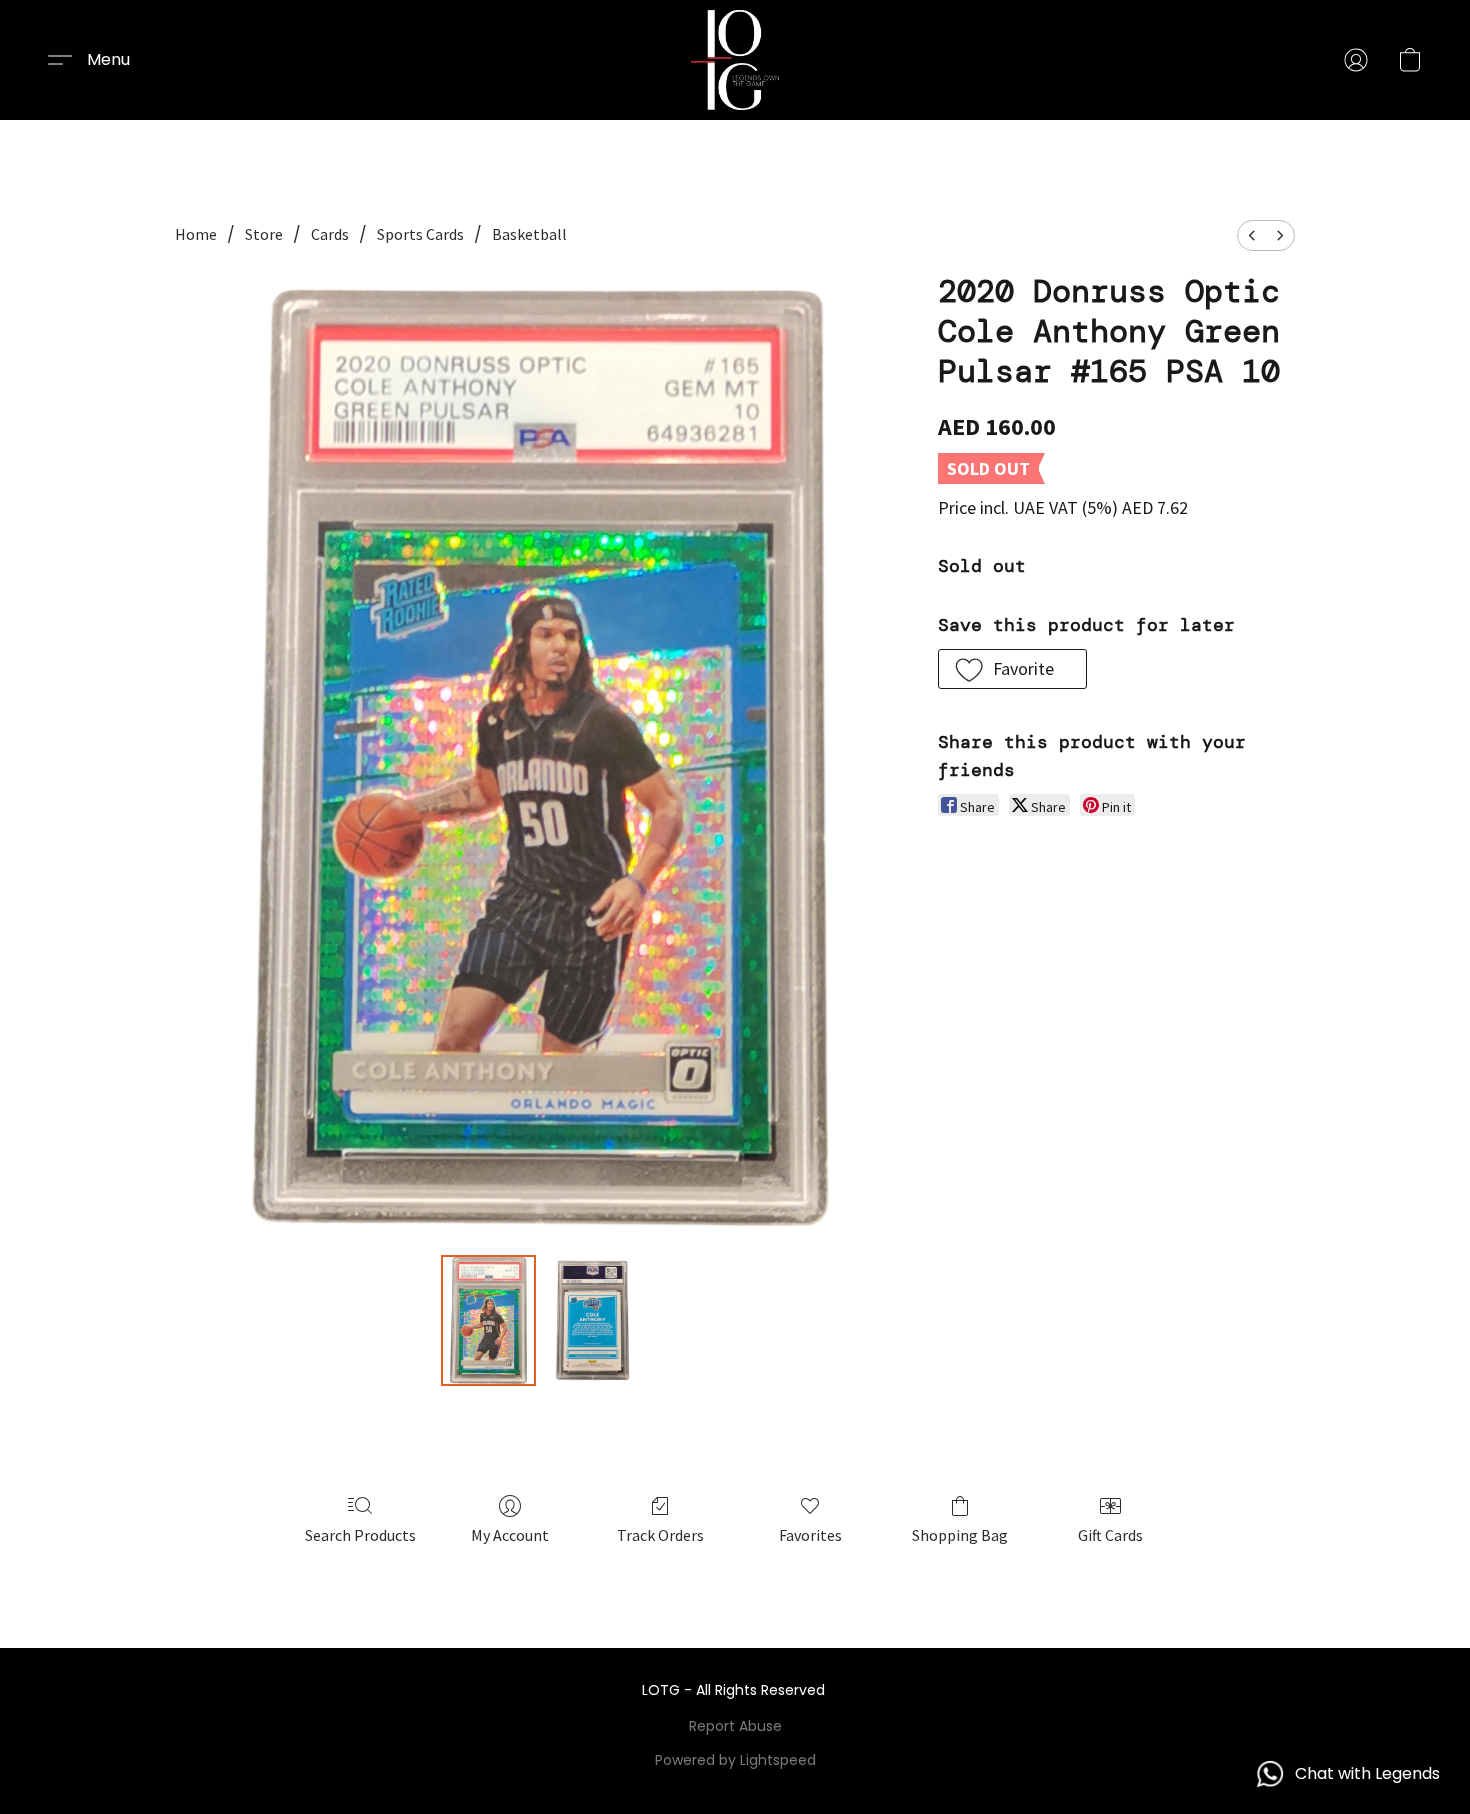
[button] (735, 60)
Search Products (360, 1535)
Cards (330, 234)
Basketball (529, 234)
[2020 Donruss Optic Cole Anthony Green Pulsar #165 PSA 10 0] (489, 1320)
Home (196, 234)
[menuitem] (1252, 235)
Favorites (810, 1535)
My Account (510, 1535)
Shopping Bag (960, 1535)
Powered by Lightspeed (735, 1760)
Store (264, 234)
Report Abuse (735, 1726)
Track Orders (660, 1535)
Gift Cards (1110, 1535)
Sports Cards (420, 234)
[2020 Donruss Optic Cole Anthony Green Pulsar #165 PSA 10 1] (592, 1320)
